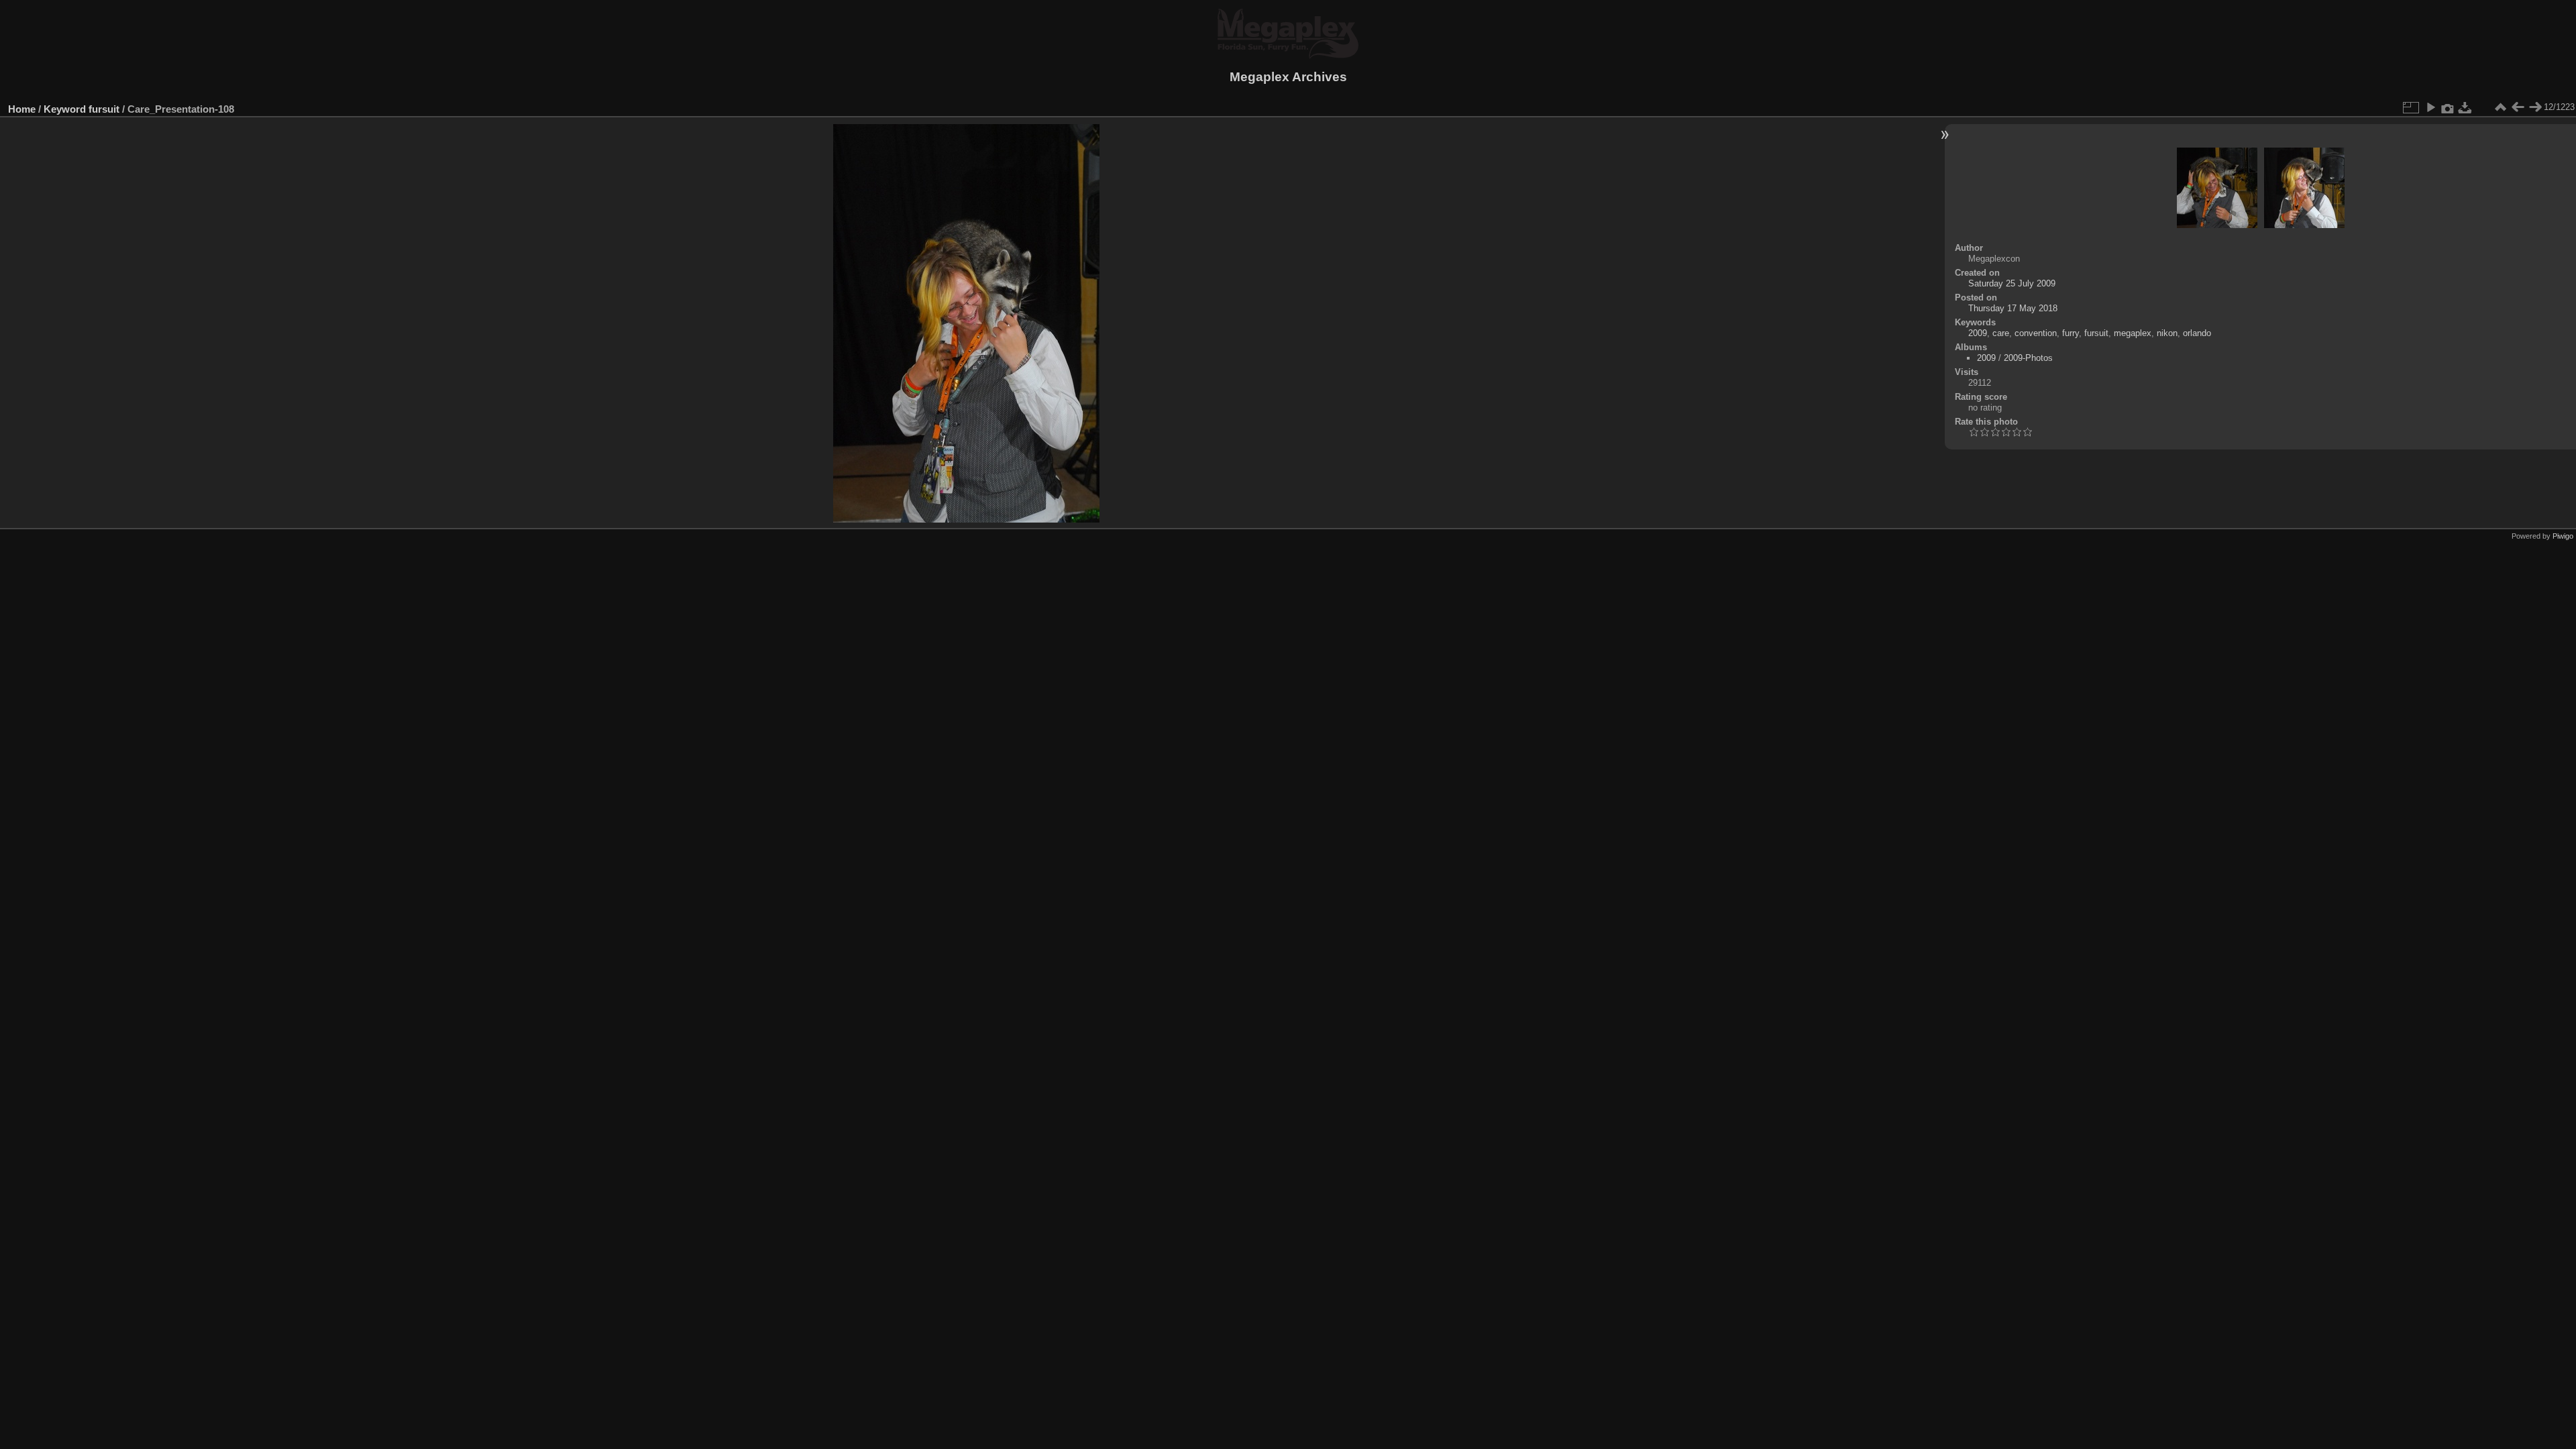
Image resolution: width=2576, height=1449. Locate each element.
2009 (1978, 333)
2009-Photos (2028, 358)
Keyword (65, 109)
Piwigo (2563, 536)
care (2001, 333)
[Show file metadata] (2448, 107)
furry (2071, 333)
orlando (2197, 333)
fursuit (104, 109)
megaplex (2133, 333)
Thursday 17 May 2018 (2013, 308)
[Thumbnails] (2500, 107)
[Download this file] (2465, 107)
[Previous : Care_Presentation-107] (2518, 107)
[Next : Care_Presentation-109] (2535, 107)
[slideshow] (2430, 107)
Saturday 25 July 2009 (2012, 283)
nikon (2167, 333)
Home (22, 109)
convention (2036, 333)
